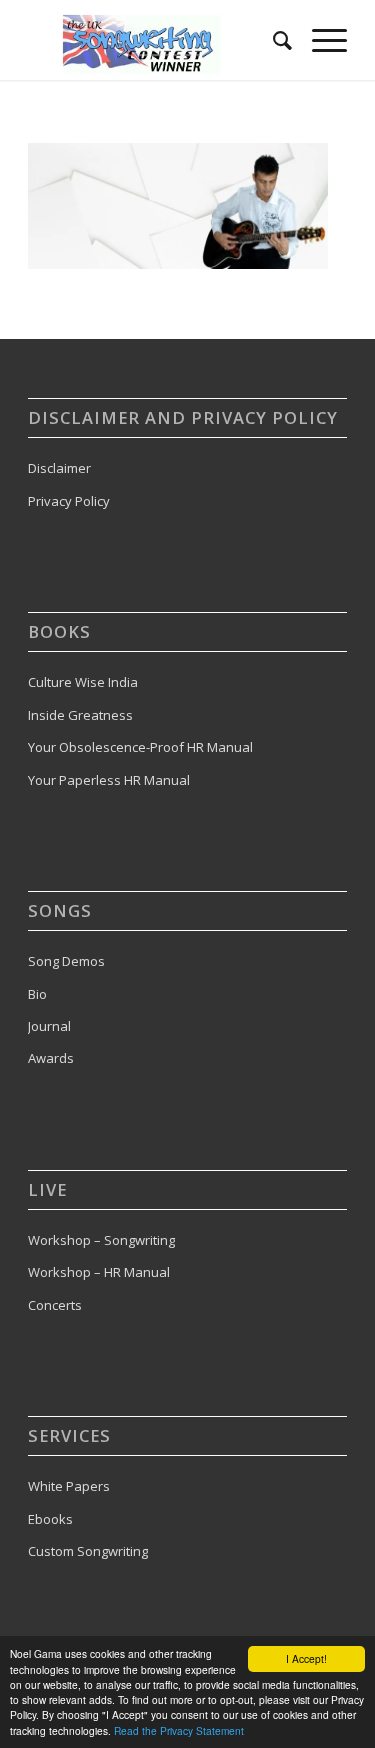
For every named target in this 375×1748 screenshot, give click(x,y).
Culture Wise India (83, 682)
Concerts (55, 1305)
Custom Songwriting (88, 1551)
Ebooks (50, 1519)
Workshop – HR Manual (99, 1272)
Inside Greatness (80, 715)
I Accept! (306, 1658)
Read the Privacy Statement (179, 1730)
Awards (51, 1058)
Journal (49, 1026)
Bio (37, 994)
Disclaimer (59, 468)
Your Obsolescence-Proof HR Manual (140, 747)
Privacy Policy (69, 501)
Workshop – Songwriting (101, 1240)
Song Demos (66, 961)
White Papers (69, 1486)
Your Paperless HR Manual (109, 780)
